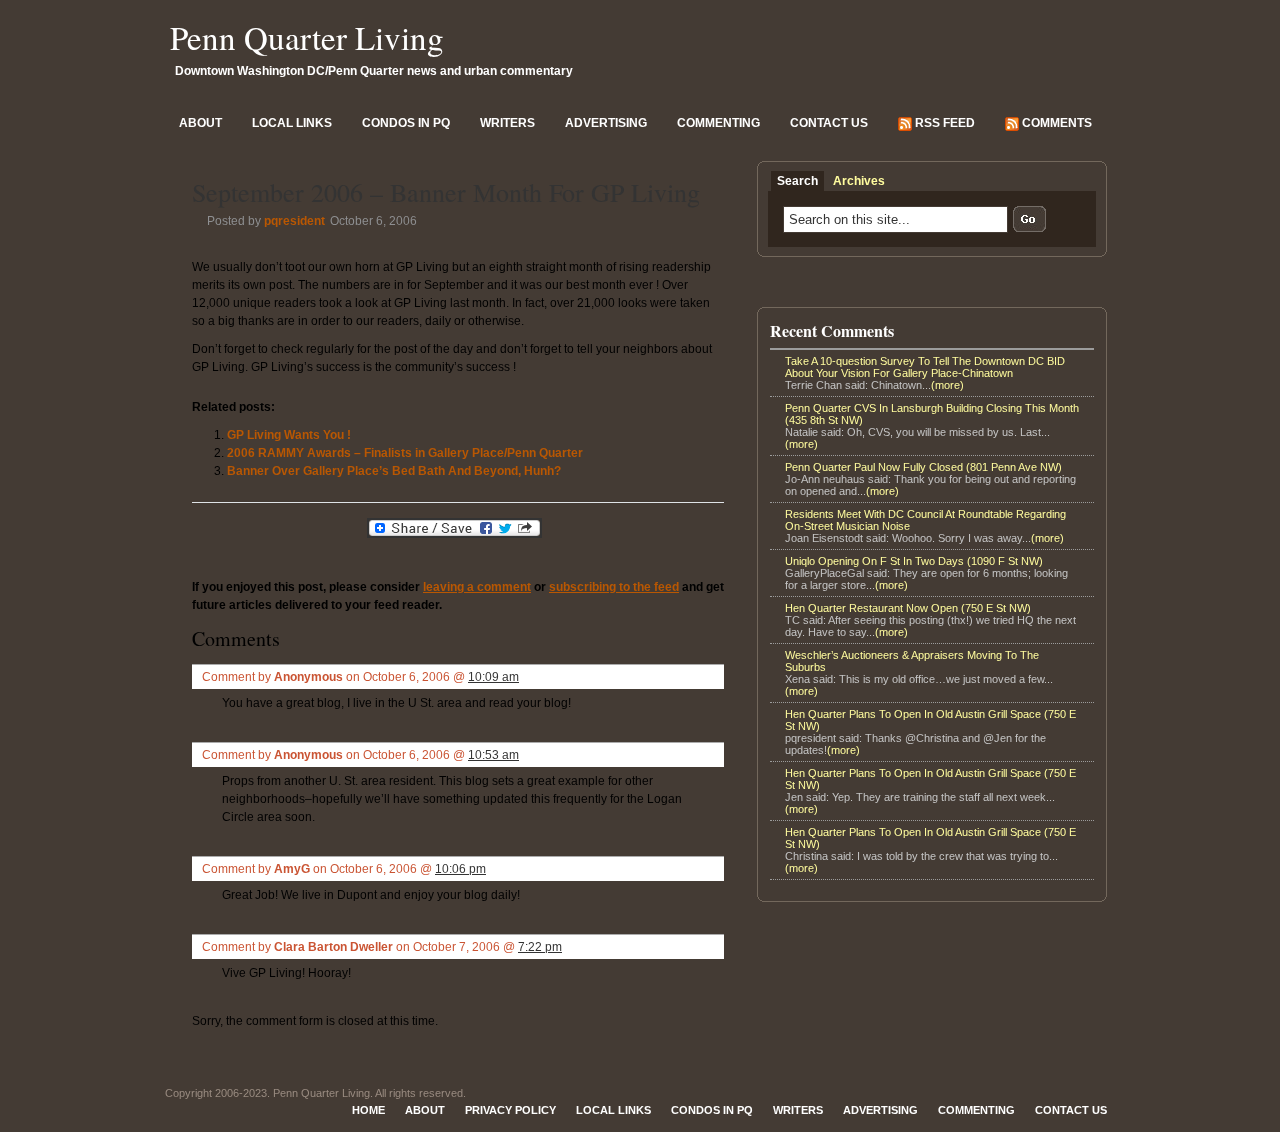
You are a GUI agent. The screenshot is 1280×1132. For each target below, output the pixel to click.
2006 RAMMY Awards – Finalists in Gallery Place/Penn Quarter (405, 453)
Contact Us (829, 123)
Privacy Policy (510, 1110)
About (200, 123)
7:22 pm (540, 947)
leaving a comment (477, 587)
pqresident (294, 221)
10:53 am (493, 755)
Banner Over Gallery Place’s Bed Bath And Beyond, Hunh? (394, 471)
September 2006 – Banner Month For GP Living (446, 192)
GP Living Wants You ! (289, 435)
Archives (859, 181)
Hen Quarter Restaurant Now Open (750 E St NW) (908, 608)
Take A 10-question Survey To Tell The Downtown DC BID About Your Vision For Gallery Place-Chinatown (925, 367)
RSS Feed (943, 123)
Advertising (606, 123)
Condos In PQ (406, 123)
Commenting (718, 123)
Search (797, 181)
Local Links (292, 123)
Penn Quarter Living (307, 37)
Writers (507, 123)
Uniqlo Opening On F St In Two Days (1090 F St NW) (914, 561)
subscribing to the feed (614, 587)
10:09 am (493, 677)
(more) (947, 385)
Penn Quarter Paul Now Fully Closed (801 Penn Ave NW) (923, 467)
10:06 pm (460, 869)
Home (368, 1110)
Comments (1055, 123)
